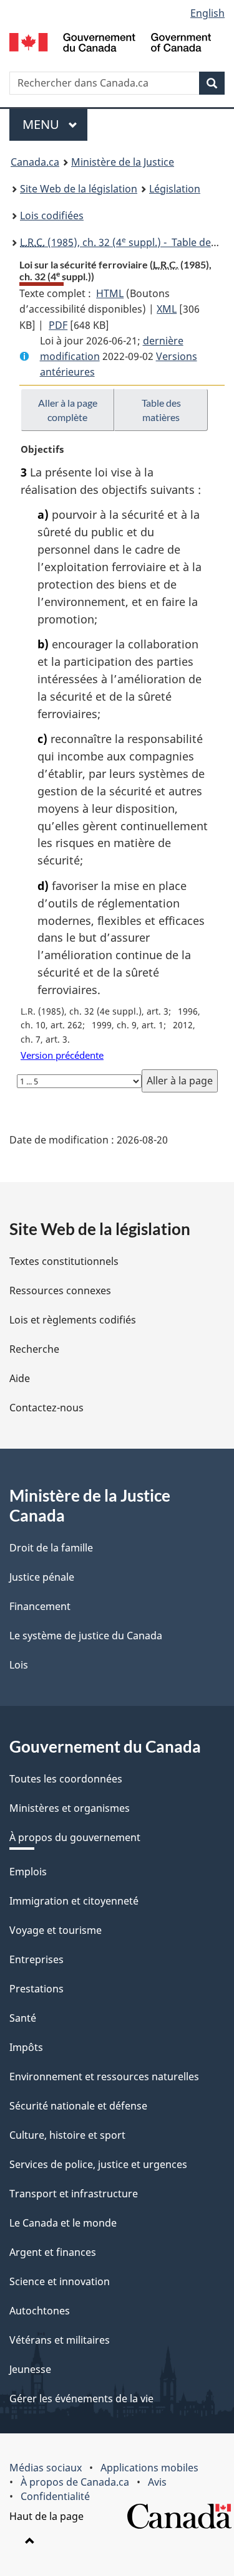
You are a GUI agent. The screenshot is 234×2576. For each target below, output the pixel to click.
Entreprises (37, 1959)
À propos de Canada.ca (75, 2482)
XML (167, 309)
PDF (58, 325)
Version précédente (62, 1055)
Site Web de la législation (79, 189)
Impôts (26, 2047)
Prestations (37, 1989)
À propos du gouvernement (75, 1837)
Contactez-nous (46, 1408)
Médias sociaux (46, 2468)
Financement (40, 1606)
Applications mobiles (149, 2468)
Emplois (28, 1872)
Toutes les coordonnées (66, 1779)
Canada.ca (35, 162)
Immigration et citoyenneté (74, 1901)
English (207, 13)
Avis (157, 2482)
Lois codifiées (52, 215)
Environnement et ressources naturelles (104, 2076)
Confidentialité (55, 2496)
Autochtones (40, 2311)
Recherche (34, 1349)
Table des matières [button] (161, 410)
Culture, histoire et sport (67, 2135)
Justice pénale (42, 1577)
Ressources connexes (60, 1290)
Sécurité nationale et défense (78, 2106)
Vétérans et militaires (60, 2340)
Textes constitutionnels (64, 1261)
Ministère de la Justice (123, 162)
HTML (110, 293)
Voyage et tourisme (56, 1930)
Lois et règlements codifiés (73, 1320)
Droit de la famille (51, 1548)
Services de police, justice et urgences (98, 2164)
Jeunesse (30, 2369)
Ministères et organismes (70, 1808)
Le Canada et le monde (63, 2223)
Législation (175, 189)
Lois (19, 1665)
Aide (20, 1378)
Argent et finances (53, 2252)
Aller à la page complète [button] (68, 410)
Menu (55, 124)
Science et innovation (60, 2281)
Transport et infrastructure (74, 2194)
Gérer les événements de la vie (81, 2398)
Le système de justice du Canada (86, 1636)
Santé (23, 2018)
